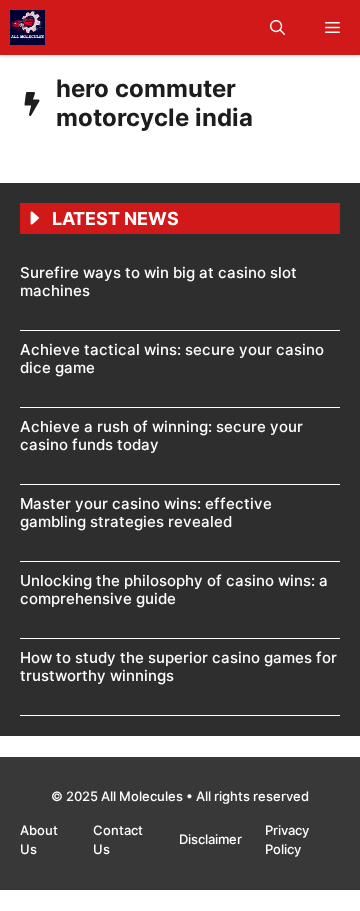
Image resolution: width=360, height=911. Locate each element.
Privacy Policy (287, 840)
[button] (277, 27)
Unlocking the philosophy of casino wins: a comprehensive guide (174, 589)
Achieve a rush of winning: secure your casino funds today (161, 435)
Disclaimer (212, 839)
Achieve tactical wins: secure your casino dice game (172, 358)
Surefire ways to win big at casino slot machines (158, 281)
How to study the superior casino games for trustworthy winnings (178, 666)
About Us (39, 840)
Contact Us (118, 840)
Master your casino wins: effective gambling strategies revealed (146, 512)
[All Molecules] (27, 27)
